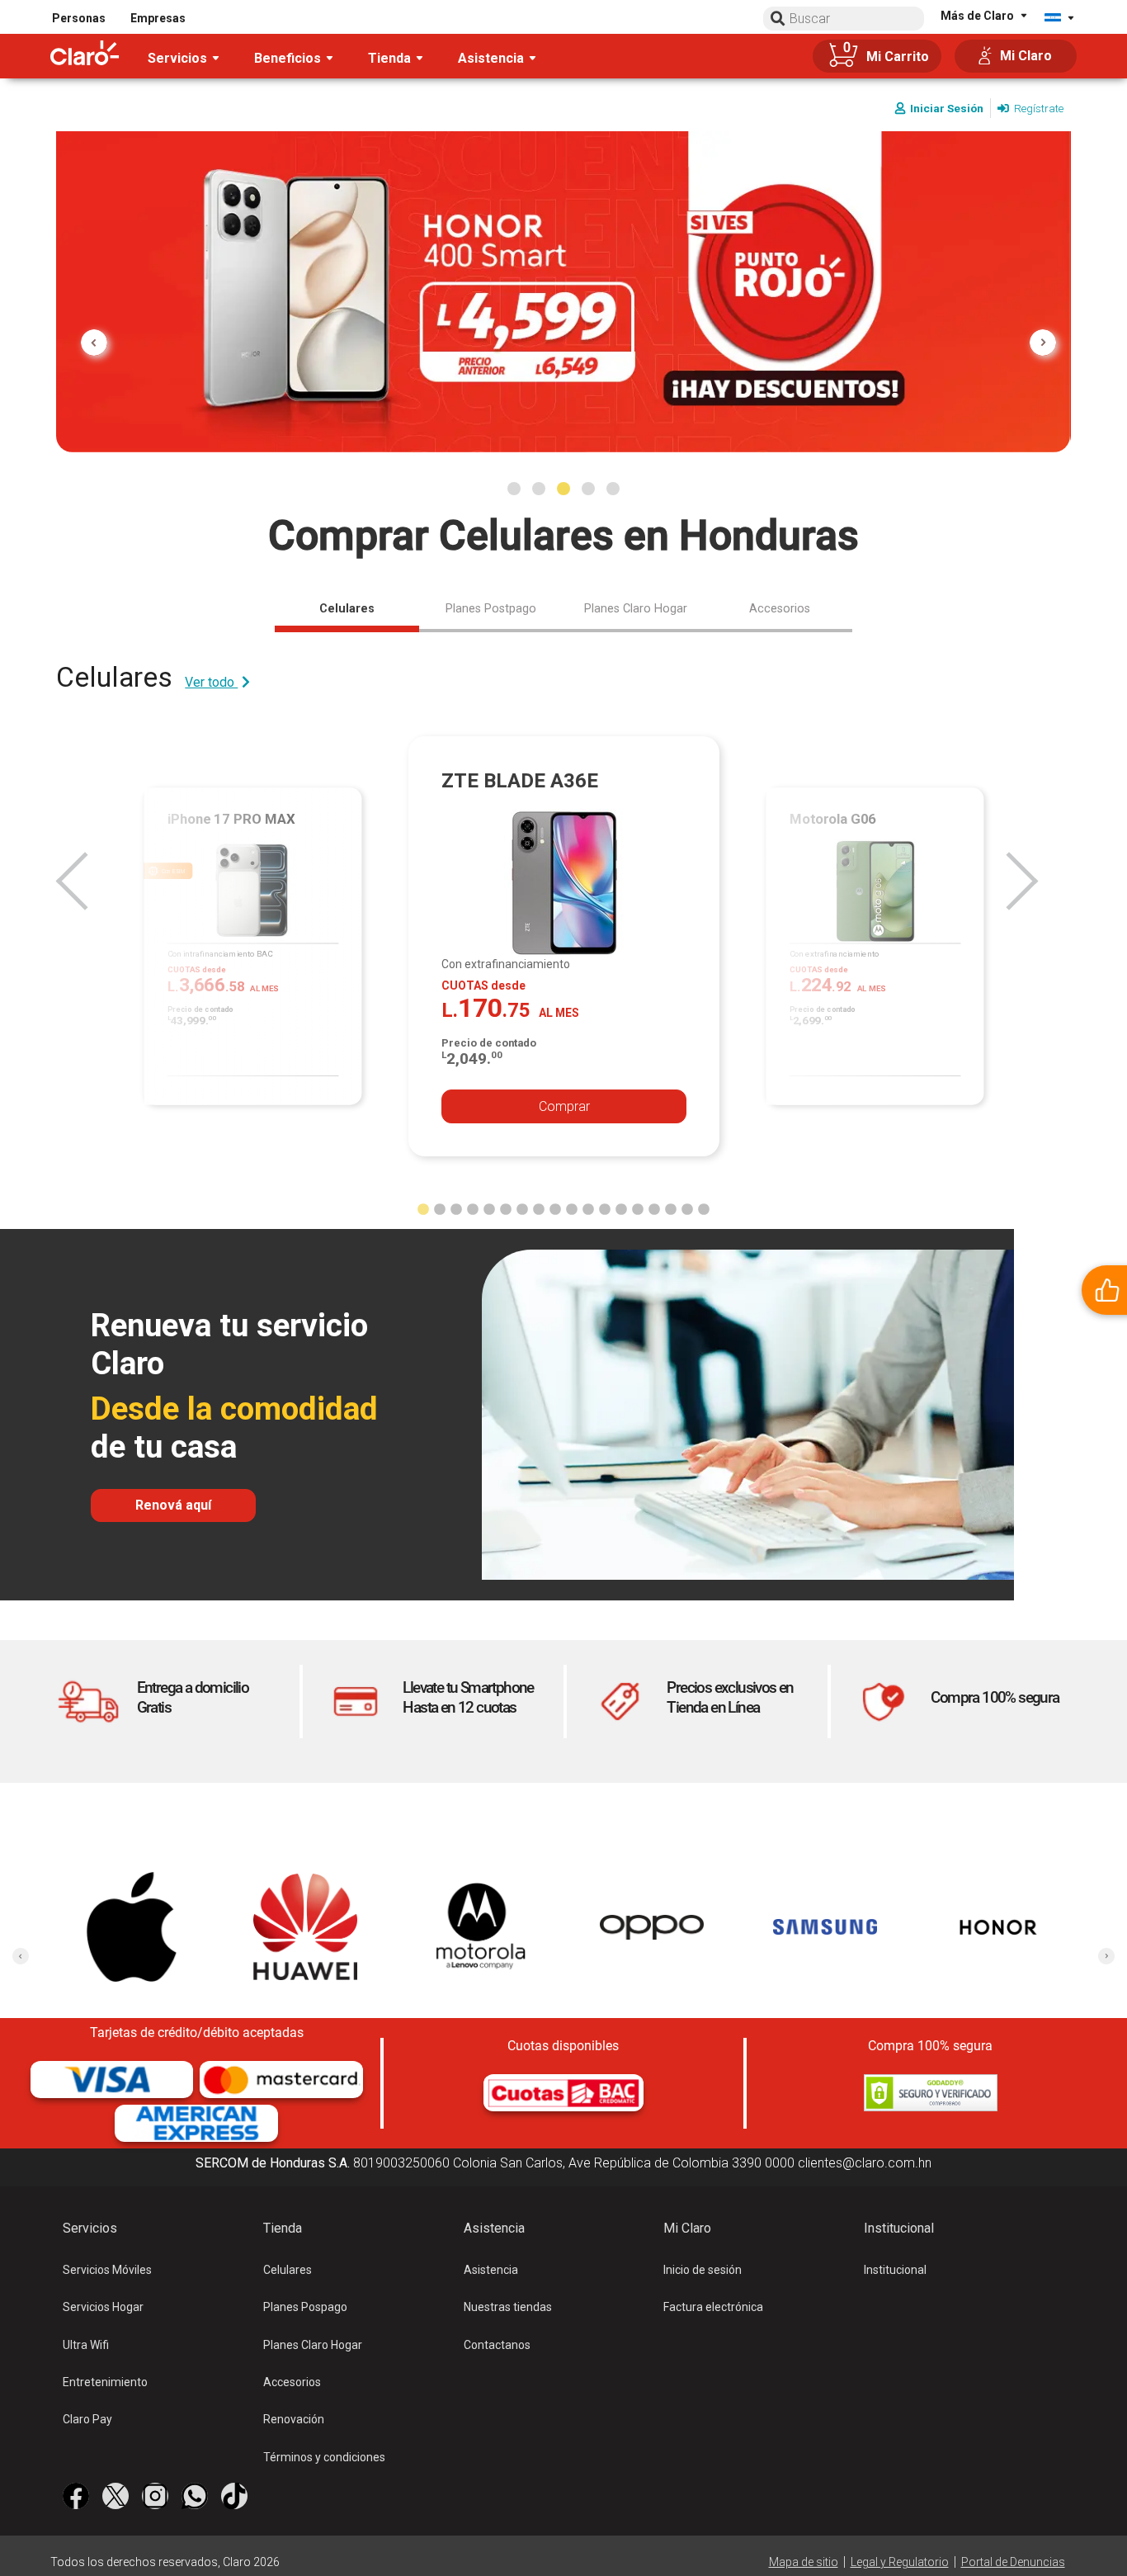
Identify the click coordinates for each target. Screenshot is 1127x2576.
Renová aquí (173, 1505)
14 (638, 1206)
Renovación (294, 2419)
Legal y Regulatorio (900, 2562)
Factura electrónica (713, 2307)
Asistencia (491, 2270)
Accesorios (292, 2382)
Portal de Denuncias (1013, 2562)
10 (572, 1206)
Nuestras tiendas (508, 2307)
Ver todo (211, 682)
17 (687, 1206)
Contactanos (497, 2345)
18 (704, 1206)
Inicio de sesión (703, 2270)
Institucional (895, 2270)
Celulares (288, 2270)
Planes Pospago (305, 2307)
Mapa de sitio (804, 2562)
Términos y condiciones (324, 2457)
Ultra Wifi (86, 2345)
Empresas (158, 18)
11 (588, 1206)
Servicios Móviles (107, 2270)
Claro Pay (87, 2419)
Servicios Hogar (103, 2307)
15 (654, 1206)
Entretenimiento (105, 2382)
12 (605, 1206)
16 (671, 1206)
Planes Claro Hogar (313, 2345)
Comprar (564, 1106)
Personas (79, 18)
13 (621, 1206)
